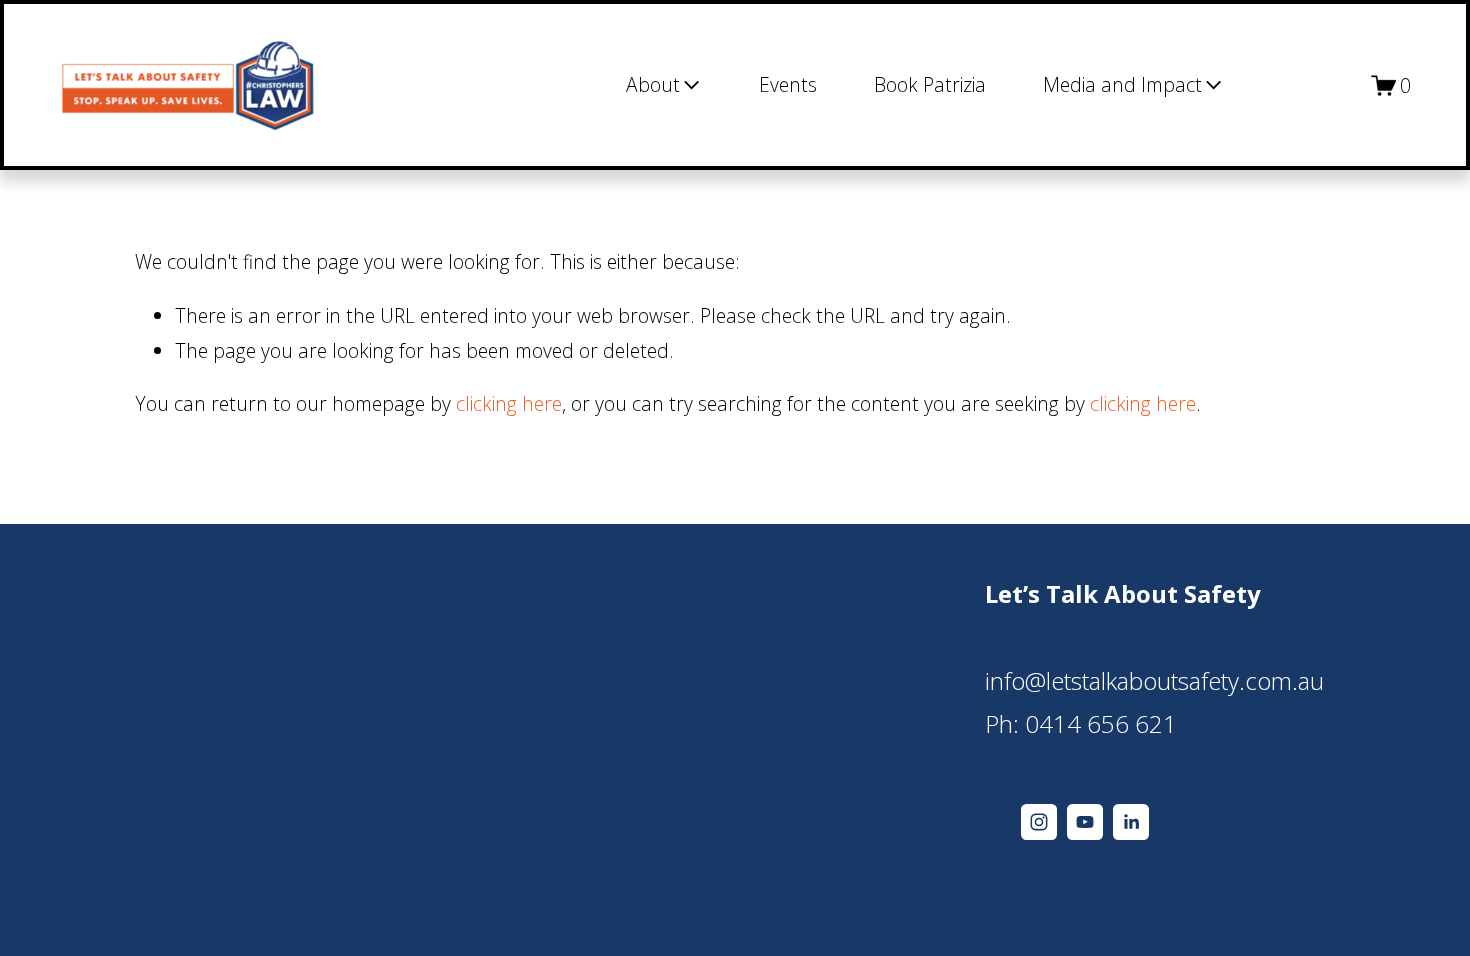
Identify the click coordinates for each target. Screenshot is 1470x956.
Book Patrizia (930, 84)
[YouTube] (1085, 822)
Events (788, 84)
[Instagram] (1039, 822)
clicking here (509, 403)
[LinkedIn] (1131, 822)
